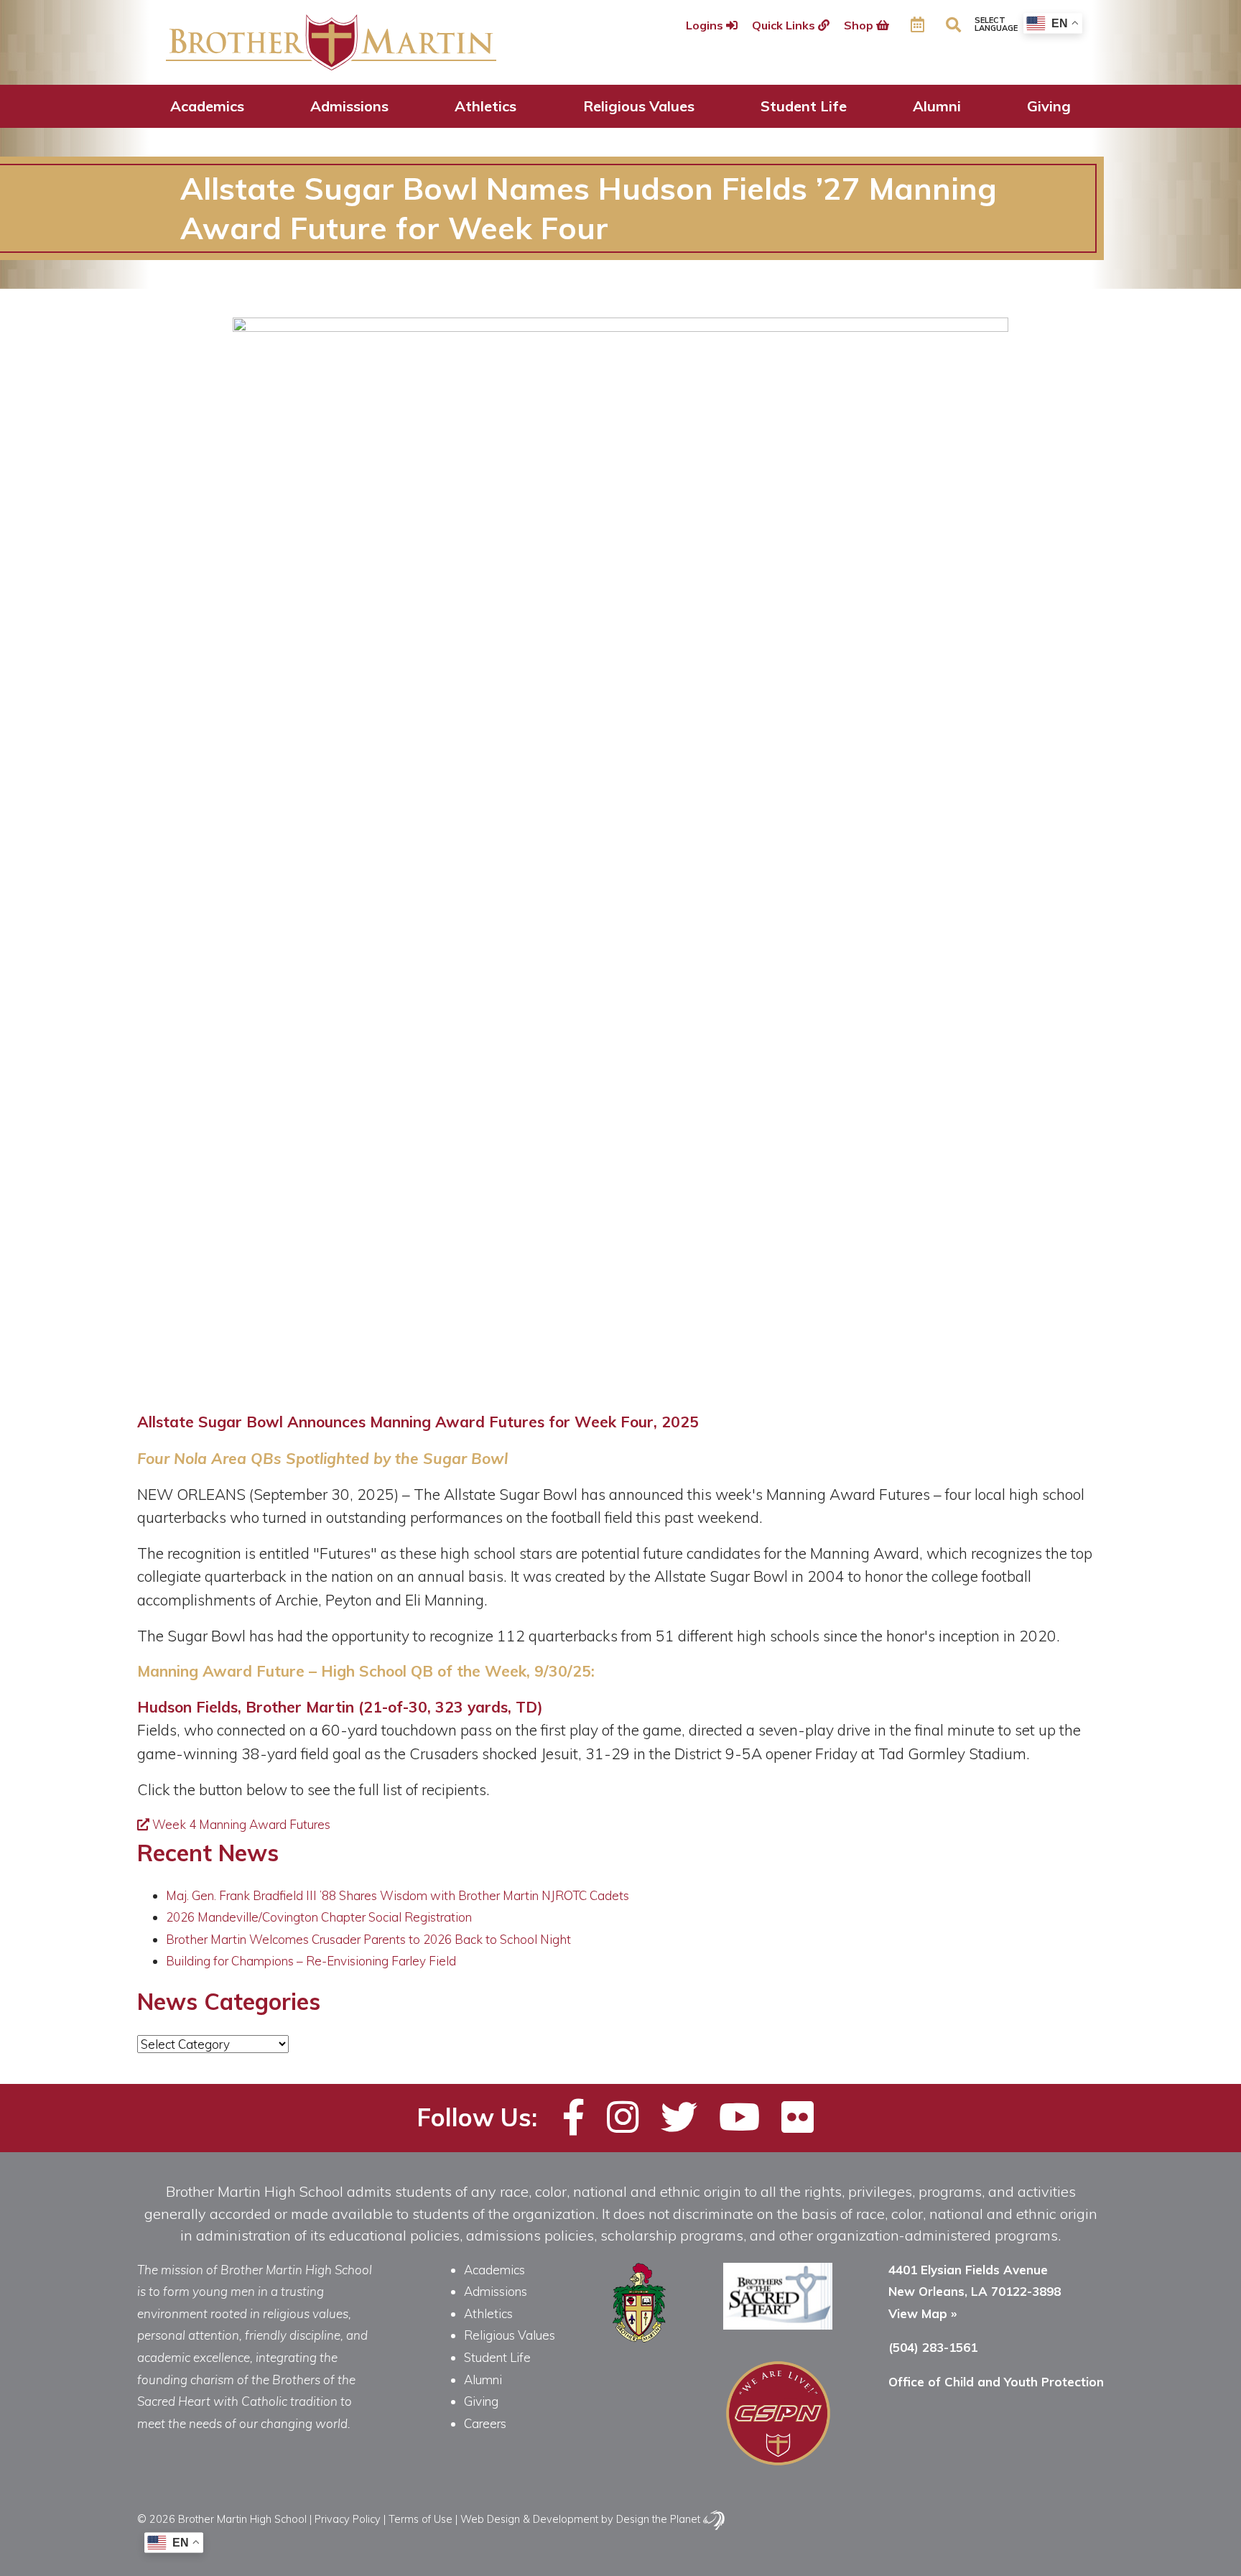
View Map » (922, 2313)
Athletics (485, 106)
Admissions (349, 106)
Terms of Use (420, 2519)
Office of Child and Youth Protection (996, 2382)
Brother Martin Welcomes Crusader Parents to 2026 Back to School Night (368, 1939)
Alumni (937, 106)
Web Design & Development (529, 2519)
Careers (485, 2423)
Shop (860, 25)
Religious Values (639, 106)
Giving (1049, 106)
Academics (207, 106)
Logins (706, 25)
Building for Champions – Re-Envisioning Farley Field (311, 1961)
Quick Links (785, 25)
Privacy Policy (348, 2519)
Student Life (804, 106)
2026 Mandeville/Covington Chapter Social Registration (319, 1917)
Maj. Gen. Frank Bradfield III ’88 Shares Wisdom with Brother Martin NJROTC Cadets (398, 1895)
